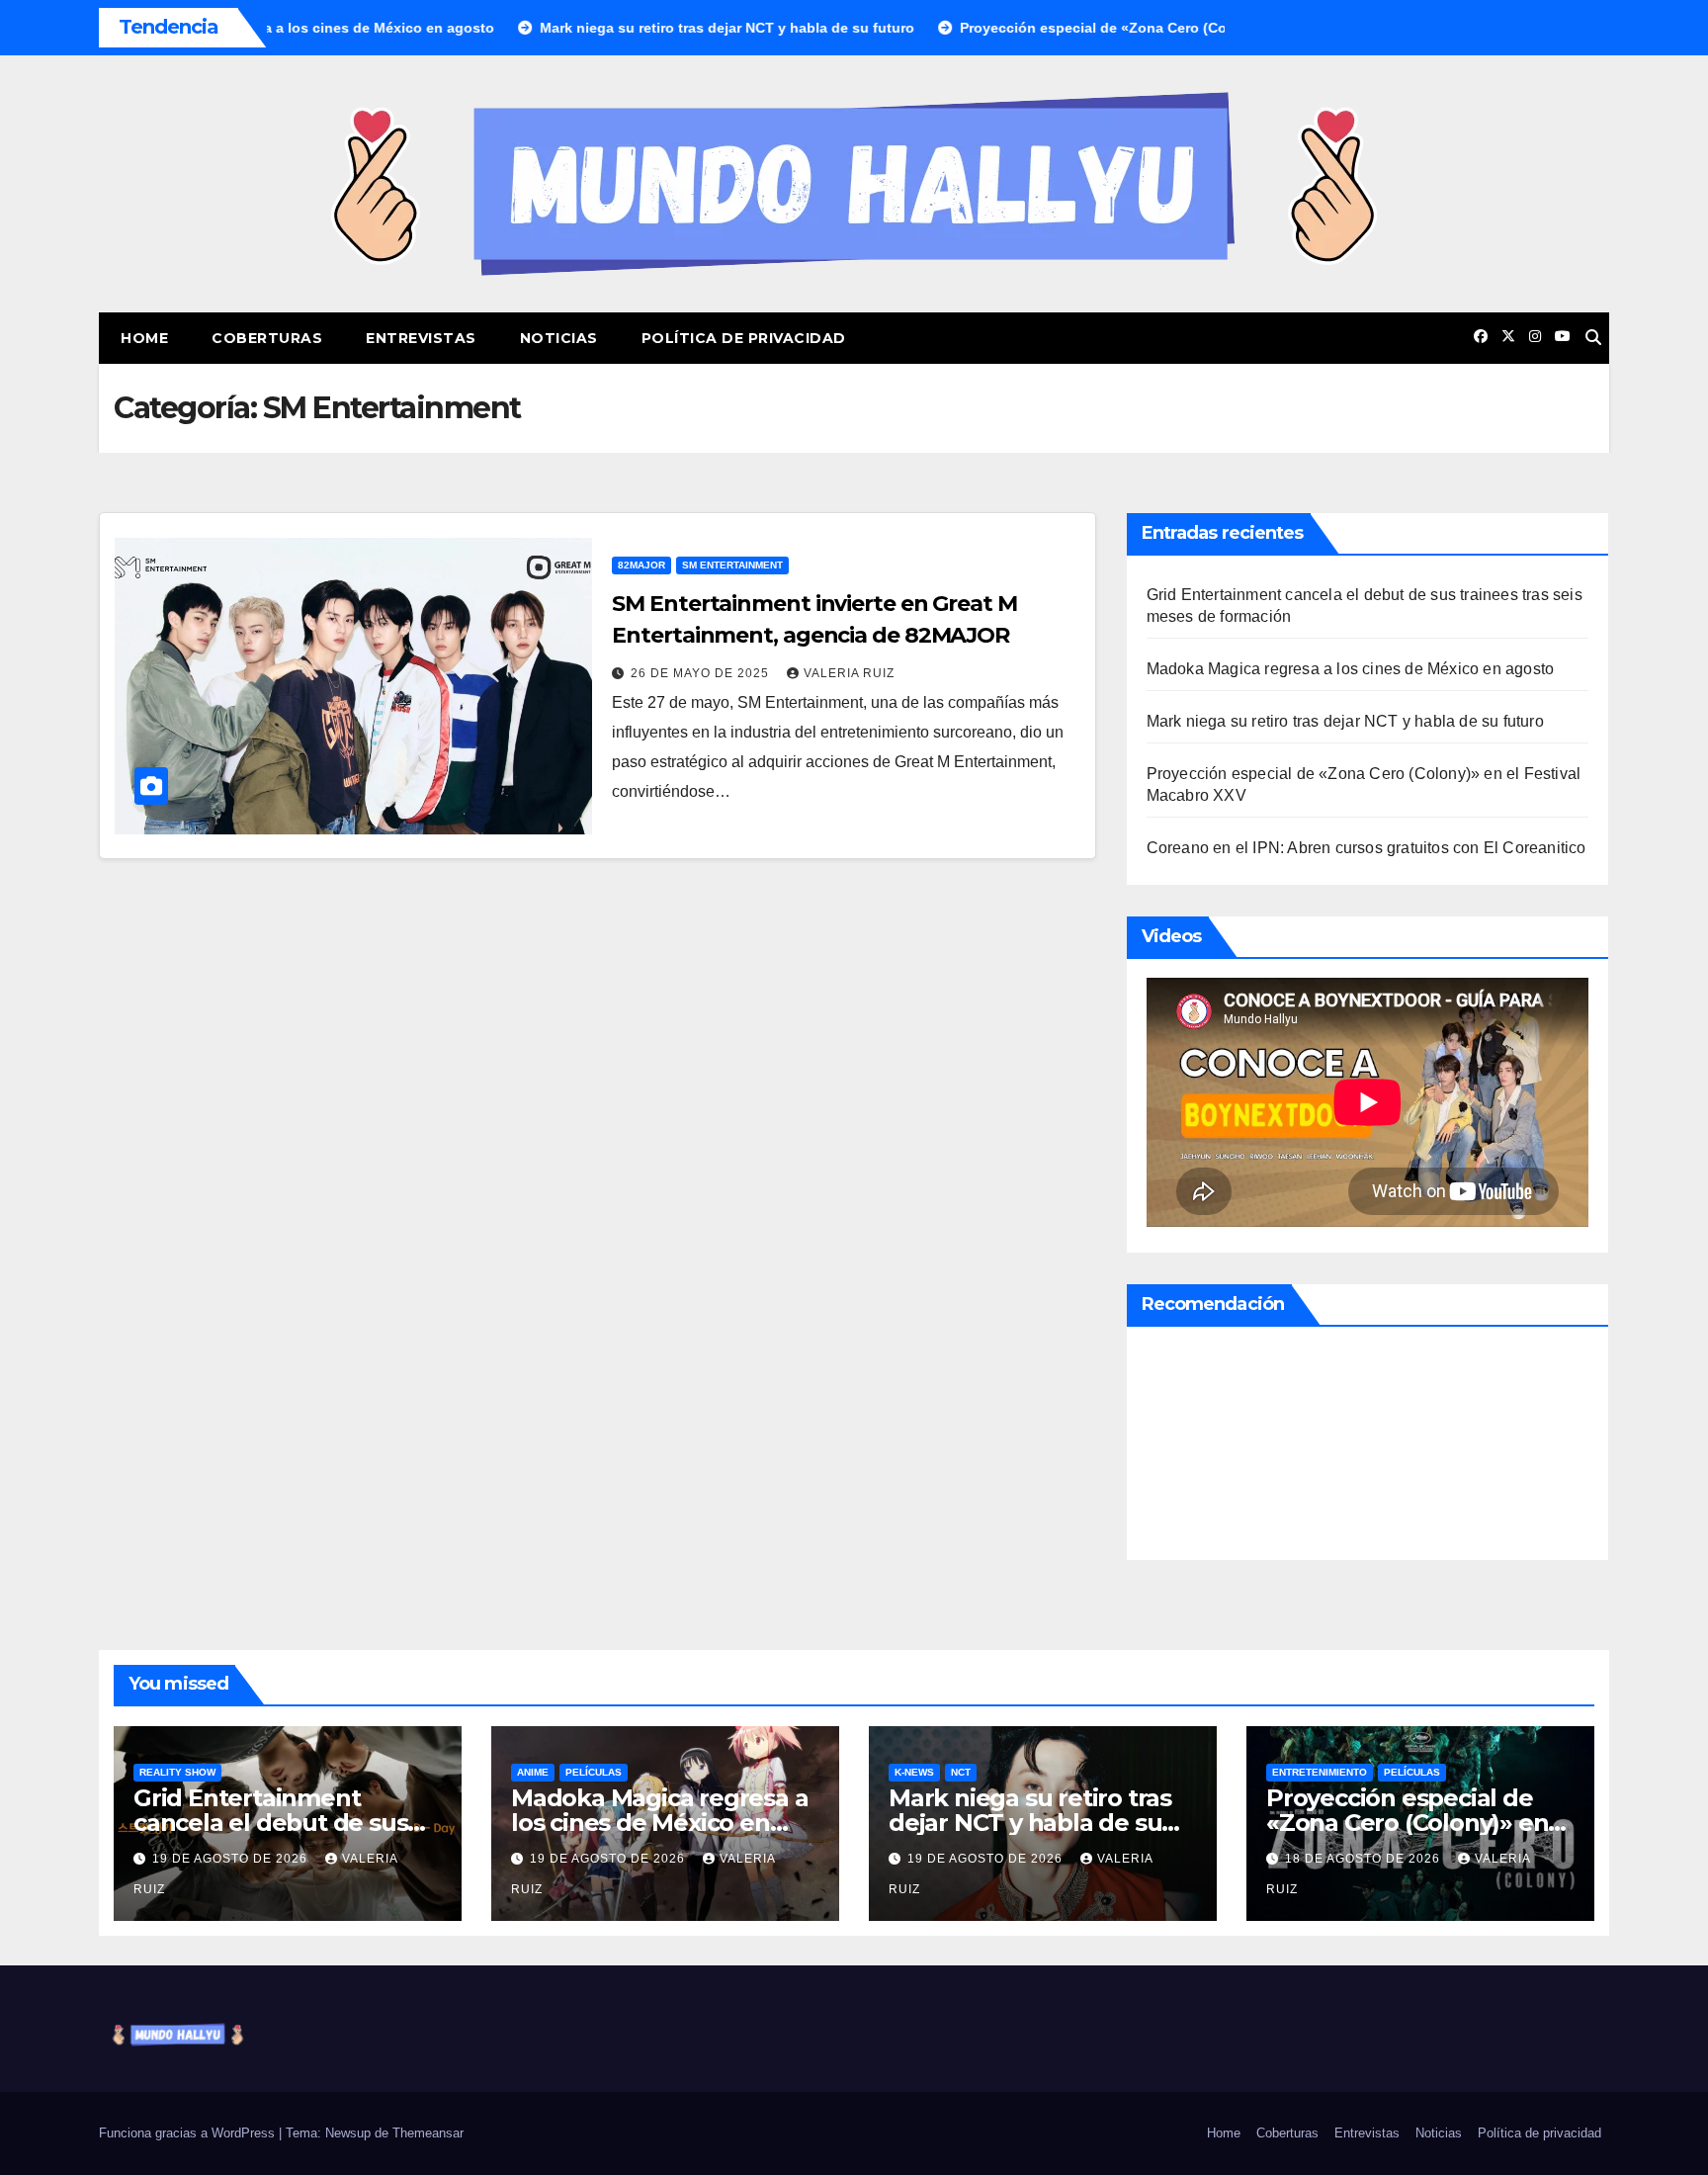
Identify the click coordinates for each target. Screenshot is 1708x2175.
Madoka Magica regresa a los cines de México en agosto (1351, 669)
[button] (1593, 338)
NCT (961, 1772)
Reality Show (177, 1772)
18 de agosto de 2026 (1365, 1859)
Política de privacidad (744, 338)
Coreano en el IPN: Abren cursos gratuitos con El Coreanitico (1366, 848)
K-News (914, 1772)
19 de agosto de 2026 (232, 1859)
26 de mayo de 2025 (702, 673)
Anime (533, 1772)
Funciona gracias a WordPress (189, 2133)
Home (144, 338)
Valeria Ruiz (849, 673)
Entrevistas (421, 338)
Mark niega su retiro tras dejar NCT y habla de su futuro (1345, 721)
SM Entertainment (732, 565)
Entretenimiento (1320, 1772)
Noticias (559, 338)
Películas (594, 1772)
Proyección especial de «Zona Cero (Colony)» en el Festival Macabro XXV (1407, 1823)
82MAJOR (641, 565)
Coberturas (267, 338)
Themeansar (428, 2133)
